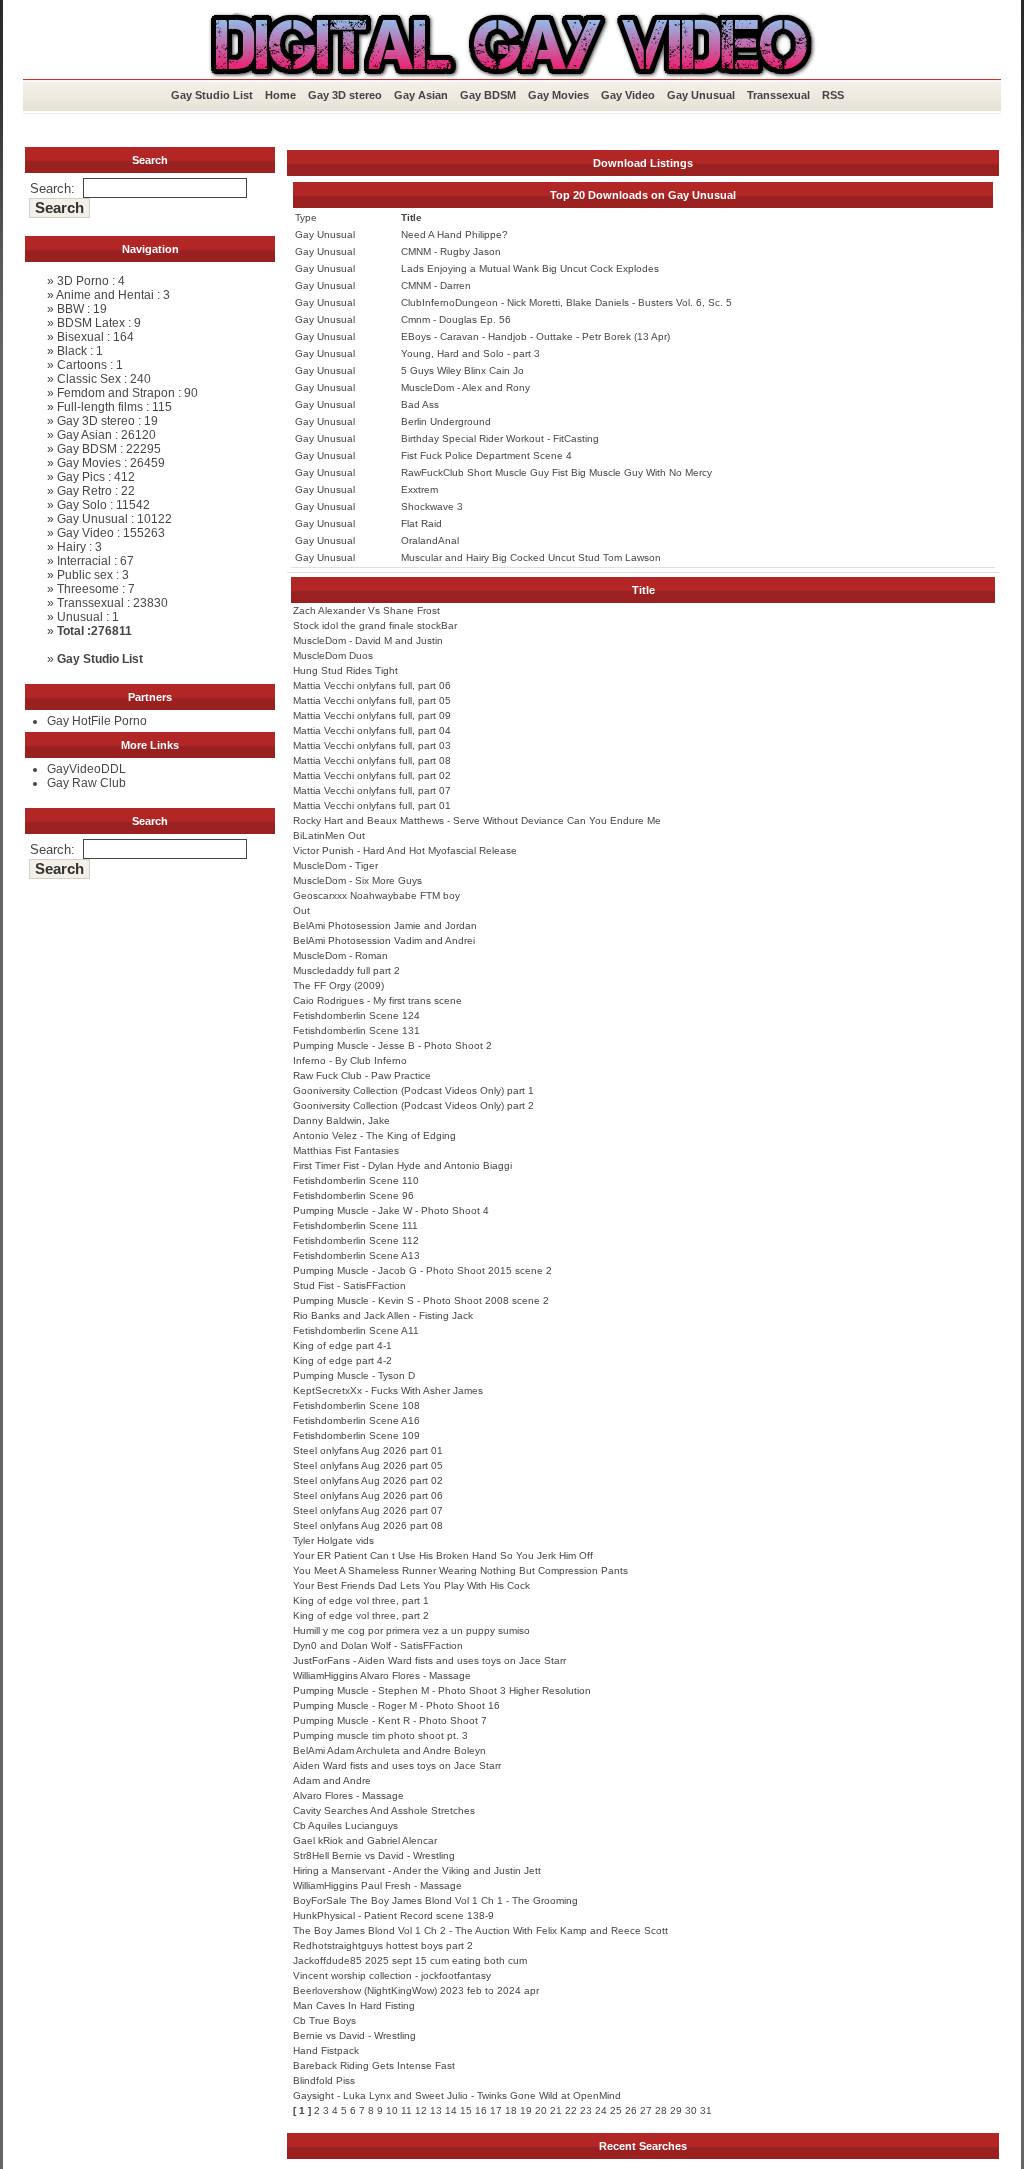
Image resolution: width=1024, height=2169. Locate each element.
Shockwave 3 (432, 506)
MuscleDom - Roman (340, 955)
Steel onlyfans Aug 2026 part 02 (368, 1480)
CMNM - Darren (436, 285)
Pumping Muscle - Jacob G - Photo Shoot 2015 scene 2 (422, 1270)
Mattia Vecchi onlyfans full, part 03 (372, 745)
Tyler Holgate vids (333, 1540)
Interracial (84, 561)
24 (601, 2110)
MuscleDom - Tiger (335, 865)
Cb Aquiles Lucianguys (345, 1825)
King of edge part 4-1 (342, 1345)
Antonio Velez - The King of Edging (374, 1135)
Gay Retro (84, 491)
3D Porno (83, 281)
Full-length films (100, 407)
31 (706, 2110)
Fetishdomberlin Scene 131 (356, 1030)
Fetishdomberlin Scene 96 (353, 1195)
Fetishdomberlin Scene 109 (356, 1435)
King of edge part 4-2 (342, 1360)
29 (676, 2110)
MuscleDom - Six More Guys (357, 880)
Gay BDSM (488, 95)
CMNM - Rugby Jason (451, 251)
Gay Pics (81, 477)
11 (406, 2110)
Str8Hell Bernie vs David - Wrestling (374, 1855)
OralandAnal (430, 540)
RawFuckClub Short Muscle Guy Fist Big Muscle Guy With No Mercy (556, 472)
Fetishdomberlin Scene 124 (356, 1015)
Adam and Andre (332, 1780)
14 (451, 2110)
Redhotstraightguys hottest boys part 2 (383, 1945)
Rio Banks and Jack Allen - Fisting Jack (383, 1315)
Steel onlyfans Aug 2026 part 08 (368, 1525)
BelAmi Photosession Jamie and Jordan (385, 925)
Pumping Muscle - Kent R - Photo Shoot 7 (390, 1720)
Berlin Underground (446, 421)
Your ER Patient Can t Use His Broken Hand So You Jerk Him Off (443, 1555)
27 (646, 2110)
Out (301, 910)
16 (481, 2110)
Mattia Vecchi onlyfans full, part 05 (372, 700)
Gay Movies (558, 95)
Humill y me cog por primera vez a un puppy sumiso (411, 1630)
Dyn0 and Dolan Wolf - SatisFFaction (378, 1645)
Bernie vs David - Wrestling (354, 2035)
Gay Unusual (701, 95)
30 (691, 2110)
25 (616, 2110)
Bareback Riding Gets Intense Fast (374, 2065)
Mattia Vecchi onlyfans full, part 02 (372, 775)
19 (526, 2110)
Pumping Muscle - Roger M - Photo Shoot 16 (396, 1705)
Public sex (85, 575)
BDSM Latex (91, 323)
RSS (833, 95)
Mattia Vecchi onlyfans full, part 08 (372, 760)
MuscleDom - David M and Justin (368, 640)
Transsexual (778, 95)
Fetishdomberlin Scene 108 (356, 1405)
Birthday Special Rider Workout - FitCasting (500, 438)
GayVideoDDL (86, 769)
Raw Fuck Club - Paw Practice (362, 1075)
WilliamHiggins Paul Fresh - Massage (377, 1885)
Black (72, 351)
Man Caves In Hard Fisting (354, 2005)
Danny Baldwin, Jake (341, 1120)
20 (541, 2110)
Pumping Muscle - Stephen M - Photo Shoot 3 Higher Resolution (442, 1690)
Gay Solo (82, 505)
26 (631, 2110)
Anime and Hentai (105, 295)
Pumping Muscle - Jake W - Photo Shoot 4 (391, 1210)
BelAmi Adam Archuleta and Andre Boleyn (389, 1750)
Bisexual (80, 337)
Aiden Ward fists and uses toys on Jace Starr (397, 1765)
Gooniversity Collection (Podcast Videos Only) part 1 (413, 1090)
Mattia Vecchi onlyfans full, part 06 (372, 685)
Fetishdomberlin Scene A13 (356, 1255)
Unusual (80, 617)
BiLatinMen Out (329, 835)
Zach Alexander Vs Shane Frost (366, 610)
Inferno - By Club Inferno (350, 1060)
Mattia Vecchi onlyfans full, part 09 (372, 715)
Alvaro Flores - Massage (348, 1795)
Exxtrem (419, 489)
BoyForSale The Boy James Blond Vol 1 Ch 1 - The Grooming (435, 1900)
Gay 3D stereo (345, 95)
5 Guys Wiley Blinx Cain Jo (462, 370)
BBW (70, 309)
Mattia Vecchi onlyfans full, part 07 (372, 790)
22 (571, 2110)
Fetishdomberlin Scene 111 (355, 1225)
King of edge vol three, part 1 (361, 1600)
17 (496, 2110)
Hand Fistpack (326, 2050)
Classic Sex (89, 379)
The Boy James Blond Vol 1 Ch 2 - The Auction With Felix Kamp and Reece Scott (480, 1930)
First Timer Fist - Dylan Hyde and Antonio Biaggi (402, 1165)
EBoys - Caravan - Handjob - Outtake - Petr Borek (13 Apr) (535, 336)
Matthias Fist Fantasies (346, 1150)
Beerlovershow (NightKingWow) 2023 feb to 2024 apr (416, 1990)
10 (392, 2110)
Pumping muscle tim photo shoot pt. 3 (380, 1735)
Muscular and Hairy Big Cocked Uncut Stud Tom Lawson (531, 557)
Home (280, 95)
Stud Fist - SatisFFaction (349, 1285)
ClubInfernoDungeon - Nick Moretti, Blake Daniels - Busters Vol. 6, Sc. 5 (566, 302)
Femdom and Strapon (116, 393)
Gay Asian (421, 95)
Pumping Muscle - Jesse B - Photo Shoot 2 (392, 1045)
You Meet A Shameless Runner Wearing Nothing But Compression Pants (460, 1570)
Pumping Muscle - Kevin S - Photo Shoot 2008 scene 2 (421, 1300)
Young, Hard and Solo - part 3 (470, 353)
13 (436, 2110)
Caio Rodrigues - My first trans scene (377, 1000)
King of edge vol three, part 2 (361, 1615)
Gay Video (628, 95)
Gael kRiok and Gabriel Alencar (365, 1840)
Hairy (71, 547)
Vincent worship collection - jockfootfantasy (392, 1975)
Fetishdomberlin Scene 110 (356, 1180)
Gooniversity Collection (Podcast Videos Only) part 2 (413, 1105)
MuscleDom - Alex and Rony (465, 387)
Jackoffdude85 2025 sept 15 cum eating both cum (410, 1960)
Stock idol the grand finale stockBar (375, 625)
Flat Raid (421, 523)
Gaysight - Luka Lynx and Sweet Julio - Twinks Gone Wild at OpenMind (457, 2095)
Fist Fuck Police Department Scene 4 (486, 455)
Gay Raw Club (86, 783)
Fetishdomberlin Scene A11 (356, 1330)
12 (421, 2110)
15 (466, 2110)
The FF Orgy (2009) (338, 985)
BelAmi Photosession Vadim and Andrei (384, 940)
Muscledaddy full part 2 (346, 970)
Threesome (88, 589)
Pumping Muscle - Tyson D (354, 1375)
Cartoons (82, 365)
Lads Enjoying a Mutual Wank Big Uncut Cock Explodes (530, 268)
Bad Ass (420, 404)
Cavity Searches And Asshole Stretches (384, 1810)
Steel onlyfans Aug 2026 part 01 (368, 1450)
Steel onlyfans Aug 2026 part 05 (368, 1465)
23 (586, 2110)
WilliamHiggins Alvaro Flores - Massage (382, 1675)
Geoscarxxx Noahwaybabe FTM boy (376, 895)
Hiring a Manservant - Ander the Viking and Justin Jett (417, 1870)
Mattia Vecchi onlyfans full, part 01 (372, 805)
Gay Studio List (212, 95)
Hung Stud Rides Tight (345, 670)
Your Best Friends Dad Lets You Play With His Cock (411, 1585)
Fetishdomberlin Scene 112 (356, 1240)
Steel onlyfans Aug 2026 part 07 (368, 1510)
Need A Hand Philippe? (454, 234)
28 (661, 2110)
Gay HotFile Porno (97, 721)
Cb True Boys (324, 2020)
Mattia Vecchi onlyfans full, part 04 (372, 730)
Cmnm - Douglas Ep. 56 (456, 319)
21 (556, 2110)
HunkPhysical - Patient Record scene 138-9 (393, 1915)
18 (511, 2110)
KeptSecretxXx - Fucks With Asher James (388, 1390)
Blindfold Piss (324, 2080)
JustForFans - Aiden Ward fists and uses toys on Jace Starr (429, 1660)
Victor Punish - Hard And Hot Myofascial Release (405, 850)
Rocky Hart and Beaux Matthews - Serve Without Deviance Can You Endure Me (477, 820)
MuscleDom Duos (333, 655)
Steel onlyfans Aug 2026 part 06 (368, 1495)
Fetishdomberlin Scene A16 (356, 1420)
